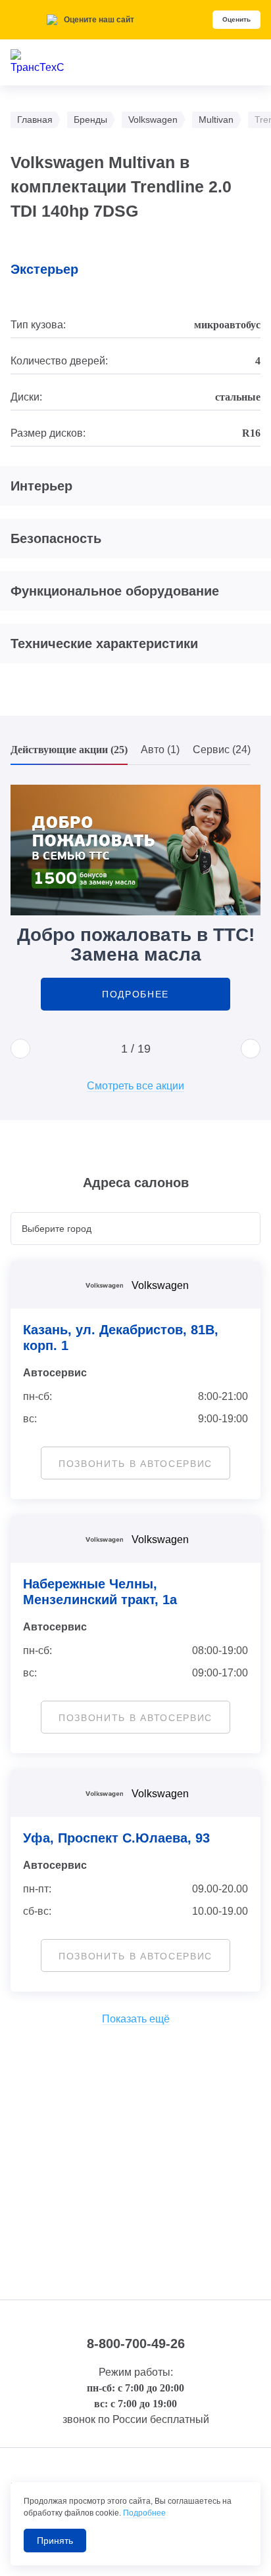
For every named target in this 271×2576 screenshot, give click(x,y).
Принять (55, 2541)
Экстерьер (44, 269)
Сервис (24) (222, 750)
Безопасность (56, 538)
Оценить (236, 19)
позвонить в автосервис (135, 1464)
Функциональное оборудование (115, 591)
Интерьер (41, 486)
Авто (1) (160, 750)
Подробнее (135, 994)
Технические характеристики (104, 644)
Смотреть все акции (135, 1086)
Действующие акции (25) (69, 750)
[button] (20, 1049)
